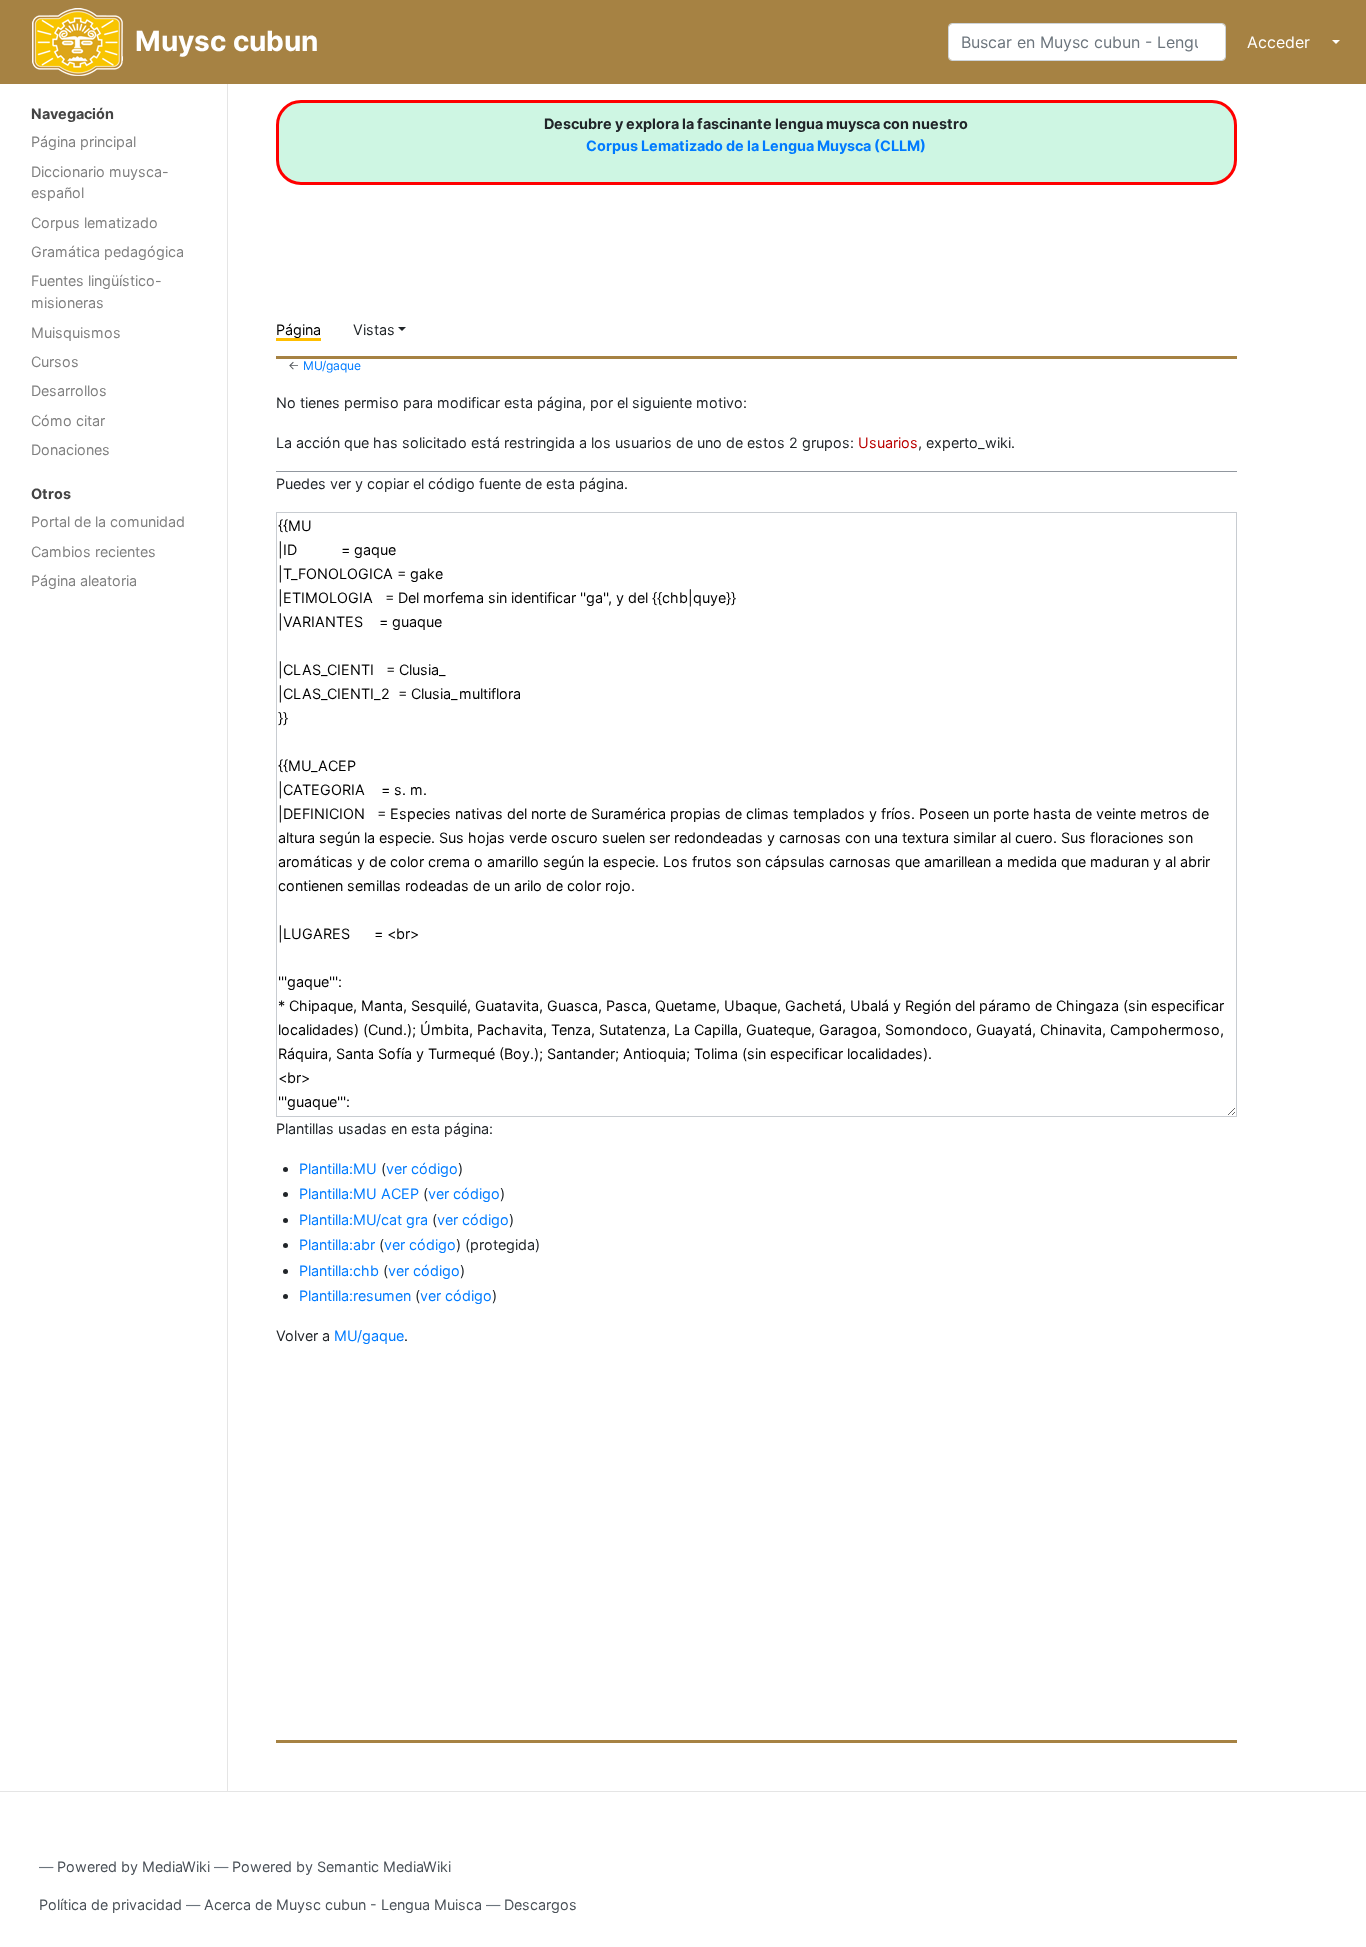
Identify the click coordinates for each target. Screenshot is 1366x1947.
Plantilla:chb (339, 1270)
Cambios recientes (93, 551)
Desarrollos (69, 390)
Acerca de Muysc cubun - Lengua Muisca (343, 1904)
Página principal (83, 141)
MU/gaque (332, 365)
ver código (422, 1168)
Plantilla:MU (338, 1168)
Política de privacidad (110, 1904)
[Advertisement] (113, 918)
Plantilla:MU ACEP (359, 1193)
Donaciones (70, 449)
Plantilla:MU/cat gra (363, 1219)
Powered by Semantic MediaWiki (341, 1866)
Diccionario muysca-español (100, 182)
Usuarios (888, 442)
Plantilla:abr (337, 1244)
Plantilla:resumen (355, 1295)
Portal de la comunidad (108, 521)
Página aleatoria (84, 580)
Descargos (540, 1904)
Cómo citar (68, 420)
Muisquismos (76, 332)
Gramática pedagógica (107, 251)
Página (298, 329)
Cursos (55, 361)
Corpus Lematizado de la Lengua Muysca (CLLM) (756, 145)
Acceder (1278, 42)
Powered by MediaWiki (133, 1866)
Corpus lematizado (94, 222)
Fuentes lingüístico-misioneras (96, 291)
